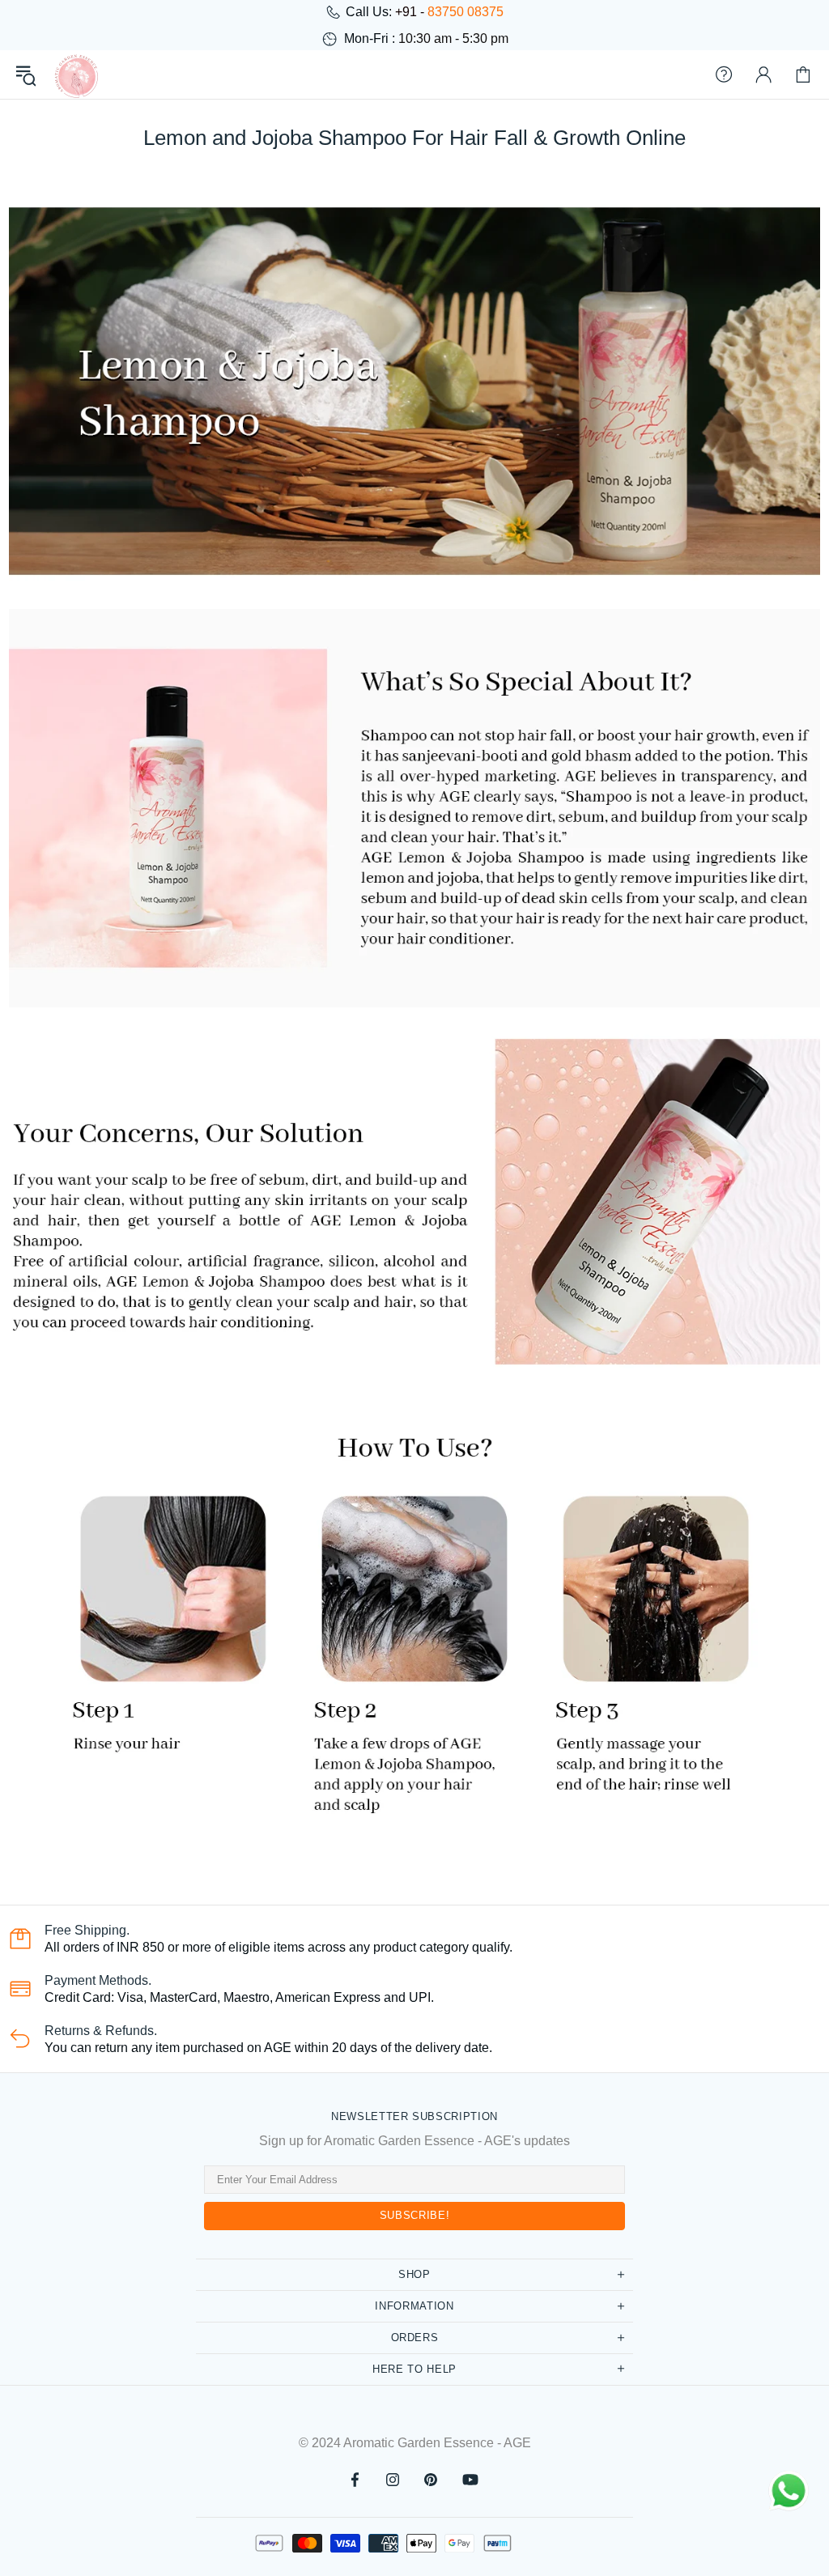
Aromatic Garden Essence (76, 75)
